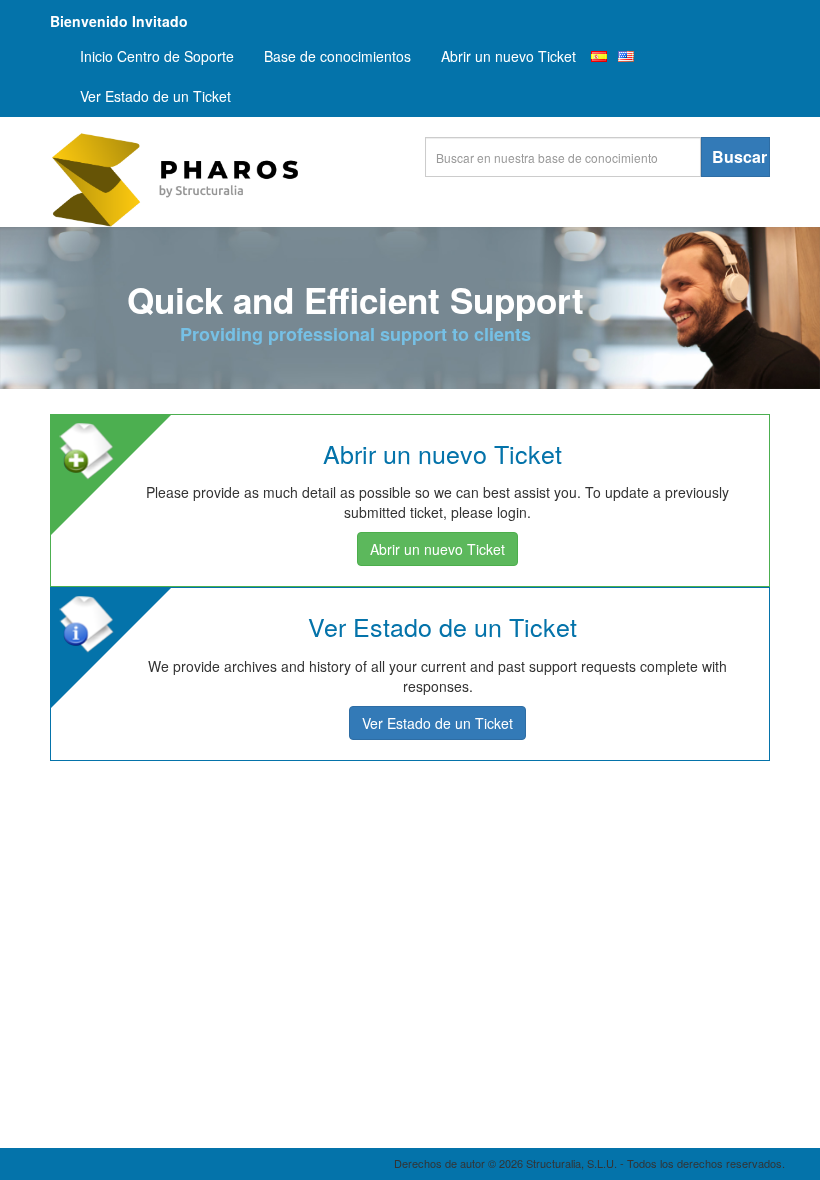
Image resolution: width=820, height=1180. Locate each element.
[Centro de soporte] (200, 180)
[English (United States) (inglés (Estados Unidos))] (626, 56)
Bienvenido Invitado (119, 21)
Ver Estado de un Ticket (155, 96)
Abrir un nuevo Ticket (508, 56)
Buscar (739, 156)
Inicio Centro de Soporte (157, 56)
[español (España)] (599, 56)
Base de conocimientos (337, 56)
